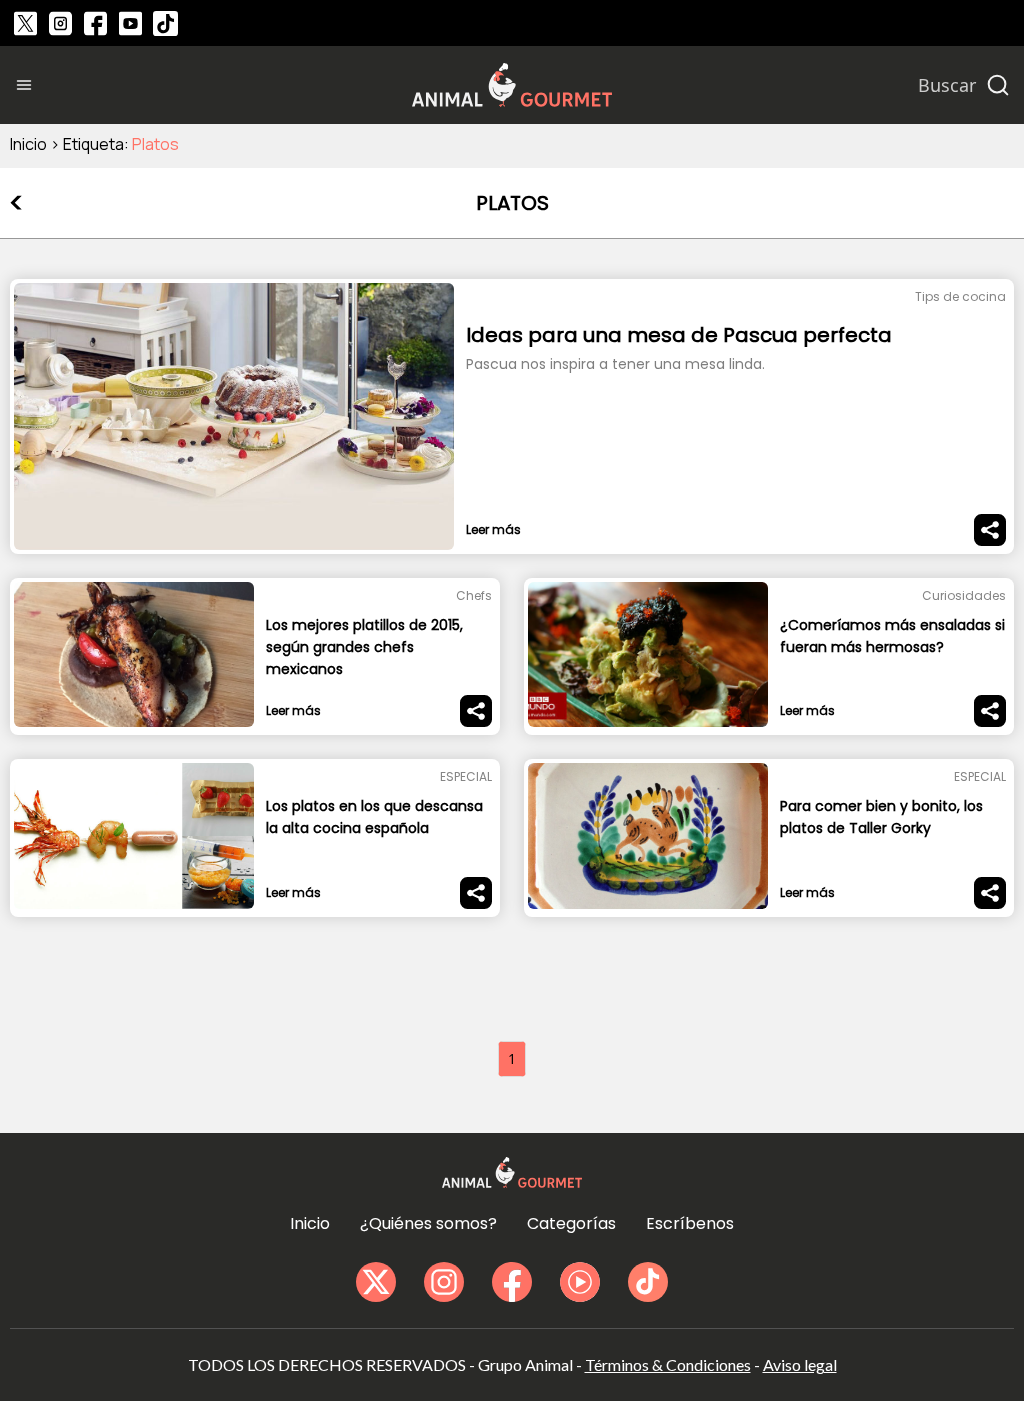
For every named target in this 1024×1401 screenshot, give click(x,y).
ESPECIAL (466, 776)
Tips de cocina (960, 296)
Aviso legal (800, 1364)
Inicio (28, 144)
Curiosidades (964, 595)
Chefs (474, 595)
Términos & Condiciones (668, 1364)
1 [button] (512, 1058)
